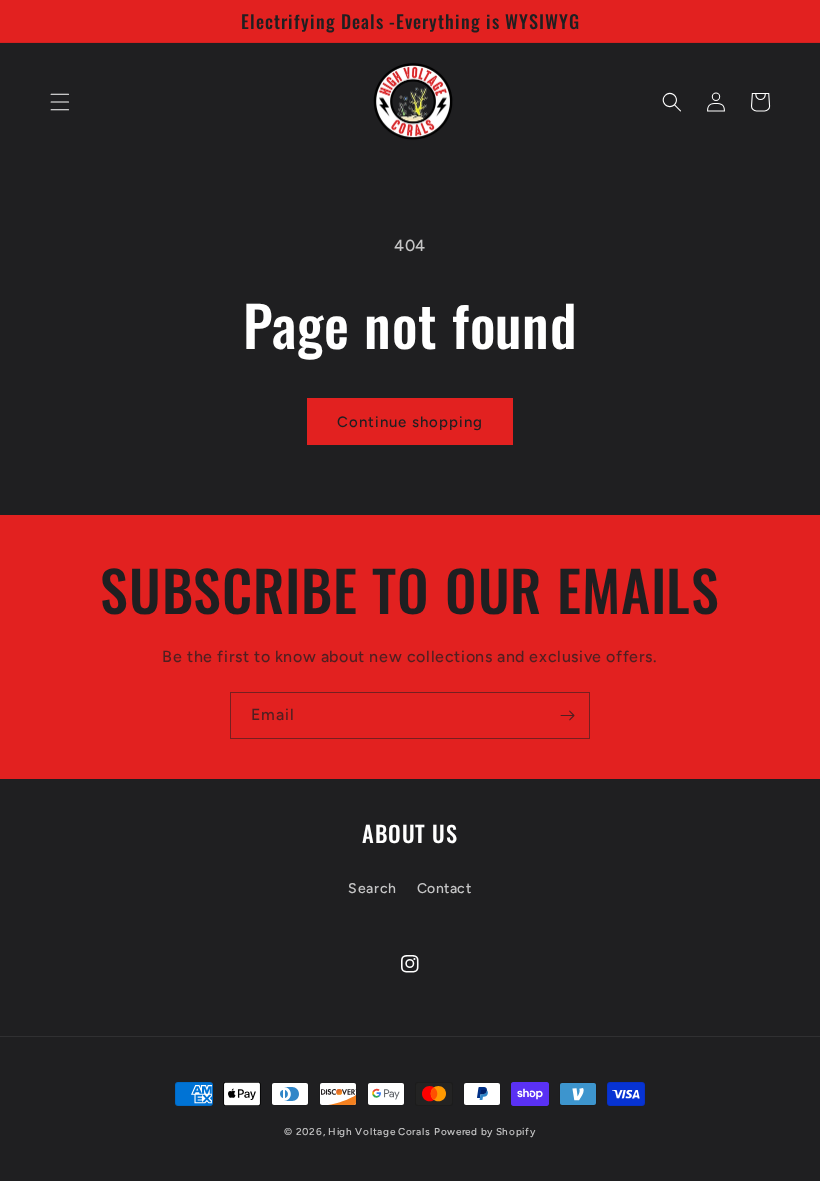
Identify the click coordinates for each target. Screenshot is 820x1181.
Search (372, 888)
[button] (60, 102)
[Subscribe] (567, 715)
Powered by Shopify (485, 1131)
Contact (444, 888)
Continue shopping (410, 422)
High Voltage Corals (379, 1131)
